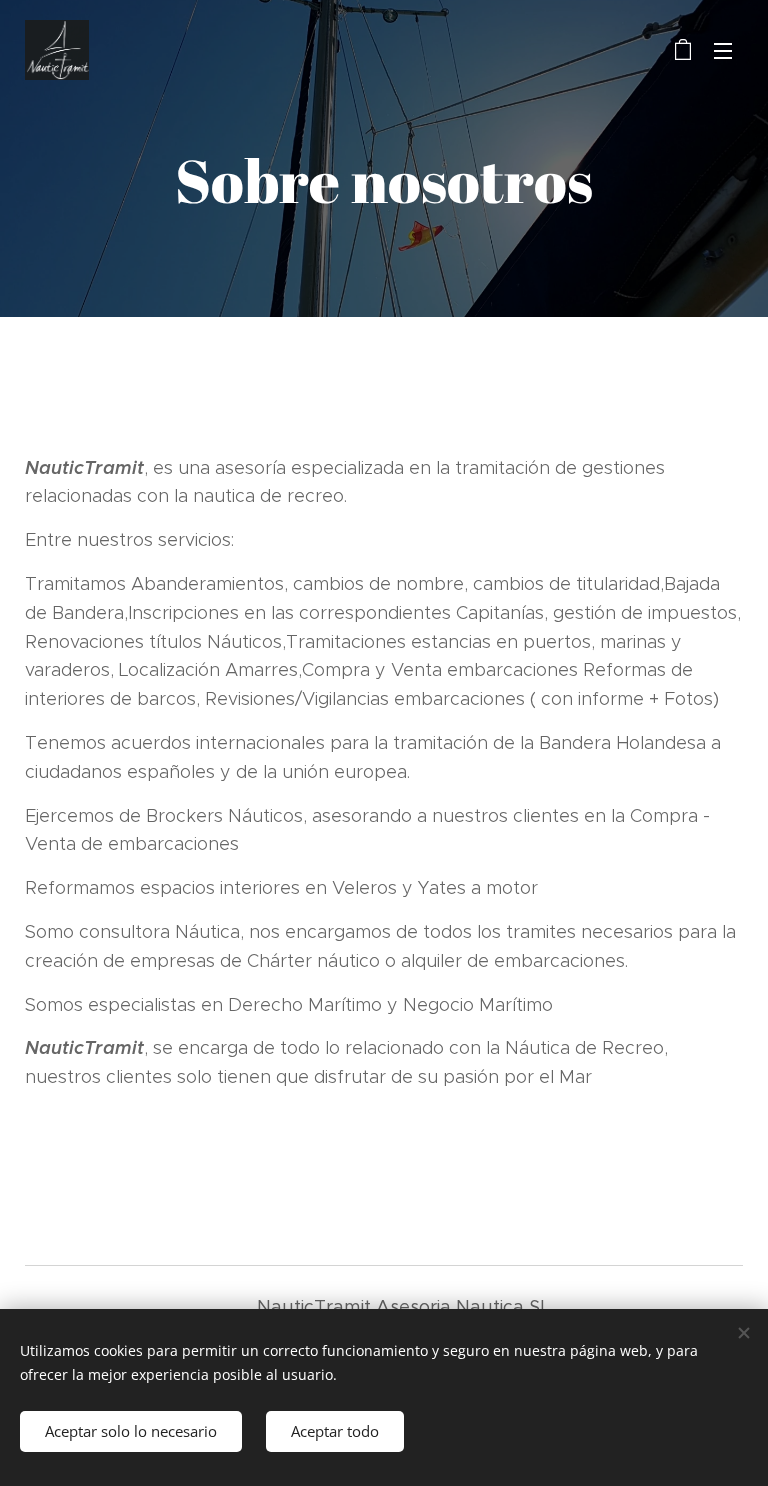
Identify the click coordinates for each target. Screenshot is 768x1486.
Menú (723, 50)
